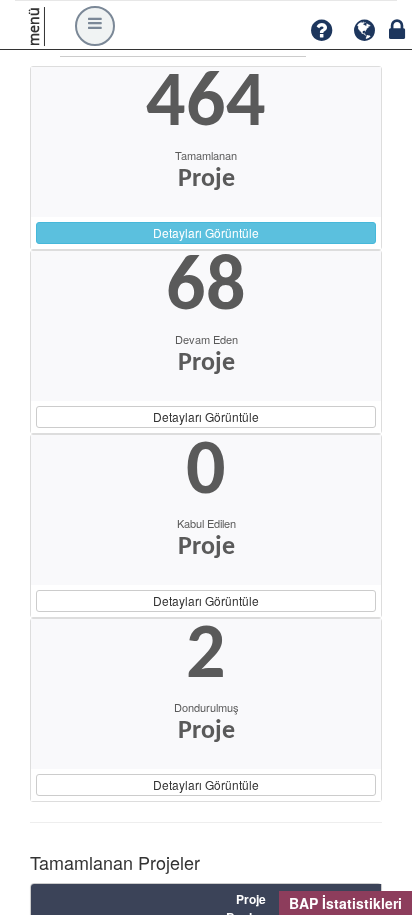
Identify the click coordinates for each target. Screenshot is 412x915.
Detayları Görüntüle (206, 232)
